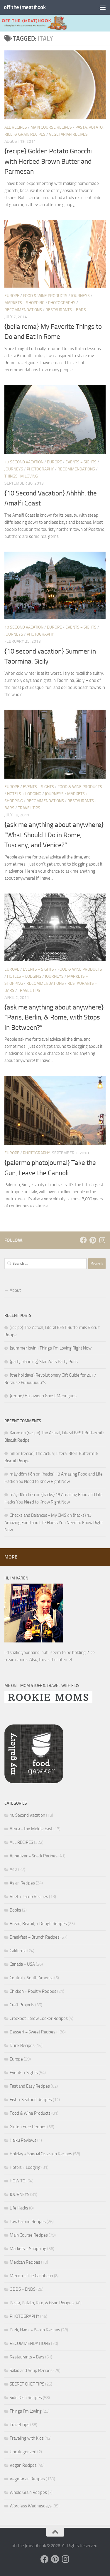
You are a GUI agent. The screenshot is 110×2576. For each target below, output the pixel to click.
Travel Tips (29, 808)
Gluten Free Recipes (28, 2127)
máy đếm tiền (22, 1474)
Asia (13, 1869)
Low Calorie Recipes (28, 2222)
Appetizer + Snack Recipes (34, 1856)
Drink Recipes (22, 2045)
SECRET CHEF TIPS (27, 2384)
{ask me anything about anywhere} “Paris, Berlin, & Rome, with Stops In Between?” (54, 1017)
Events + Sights (81, 462)
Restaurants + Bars (66, 310)
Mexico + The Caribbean (31, 2276)
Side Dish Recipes (26, 2398)
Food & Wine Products (45, 296)
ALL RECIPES (16, 127)
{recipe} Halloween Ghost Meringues (43, 1396)
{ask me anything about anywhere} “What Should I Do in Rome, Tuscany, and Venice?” (54, 835)
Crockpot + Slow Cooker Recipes (39, 2018)
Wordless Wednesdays (31, 2506)
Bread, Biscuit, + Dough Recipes (38, 1924)
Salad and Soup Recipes (31, 2371)
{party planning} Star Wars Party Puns (44, 1362)
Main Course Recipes (51, 127)
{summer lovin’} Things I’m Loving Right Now (51, 1348)
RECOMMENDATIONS (23, 310)
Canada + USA (22, 1964)
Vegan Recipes (23, 2465)
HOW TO (18, 2181)
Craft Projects (22, 2005)
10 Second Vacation (24, 462)
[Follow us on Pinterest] (93, 1240)
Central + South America (32, 1978)
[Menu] (103, 7)
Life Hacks (19, 2208)
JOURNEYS (80, 296)
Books (15, 1910)
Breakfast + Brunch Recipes (35, 1937)
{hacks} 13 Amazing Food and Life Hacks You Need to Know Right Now (54, 1522)
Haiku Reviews (23, 2140)
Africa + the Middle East (31, 1829)
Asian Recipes (22, 1883)
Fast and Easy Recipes (30, 2086)
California (18, 1951)
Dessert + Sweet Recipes (33, 2032)
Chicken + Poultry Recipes (33, 1991)
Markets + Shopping (24, 303)
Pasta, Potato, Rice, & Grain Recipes (42, 2303)
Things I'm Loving (21, 476)
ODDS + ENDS (23, 2289)
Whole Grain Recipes (28, 2492)
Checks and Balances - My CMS (38, 1515)
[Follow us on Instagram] (102, 1240)
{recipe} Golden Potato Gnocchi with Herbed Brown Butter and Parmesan (48, 161)
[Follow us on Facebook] (83, 1240)
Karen (15, 1433)
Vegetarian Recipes (68, 134)
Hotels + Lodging (24, 794)
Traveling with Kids (27, 2438)
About (15, 1290)
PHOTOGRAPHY (62, 303)
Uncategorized (23, 2452)
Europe (12, 296)
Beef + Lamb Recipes (29, 1897)
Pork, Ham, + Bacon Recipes (35, 2330)
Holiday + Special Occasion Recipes (41, 2154)
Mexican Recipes (25, 2262)
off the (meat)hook (25, 7)
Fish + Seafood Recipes (31, 2100)
